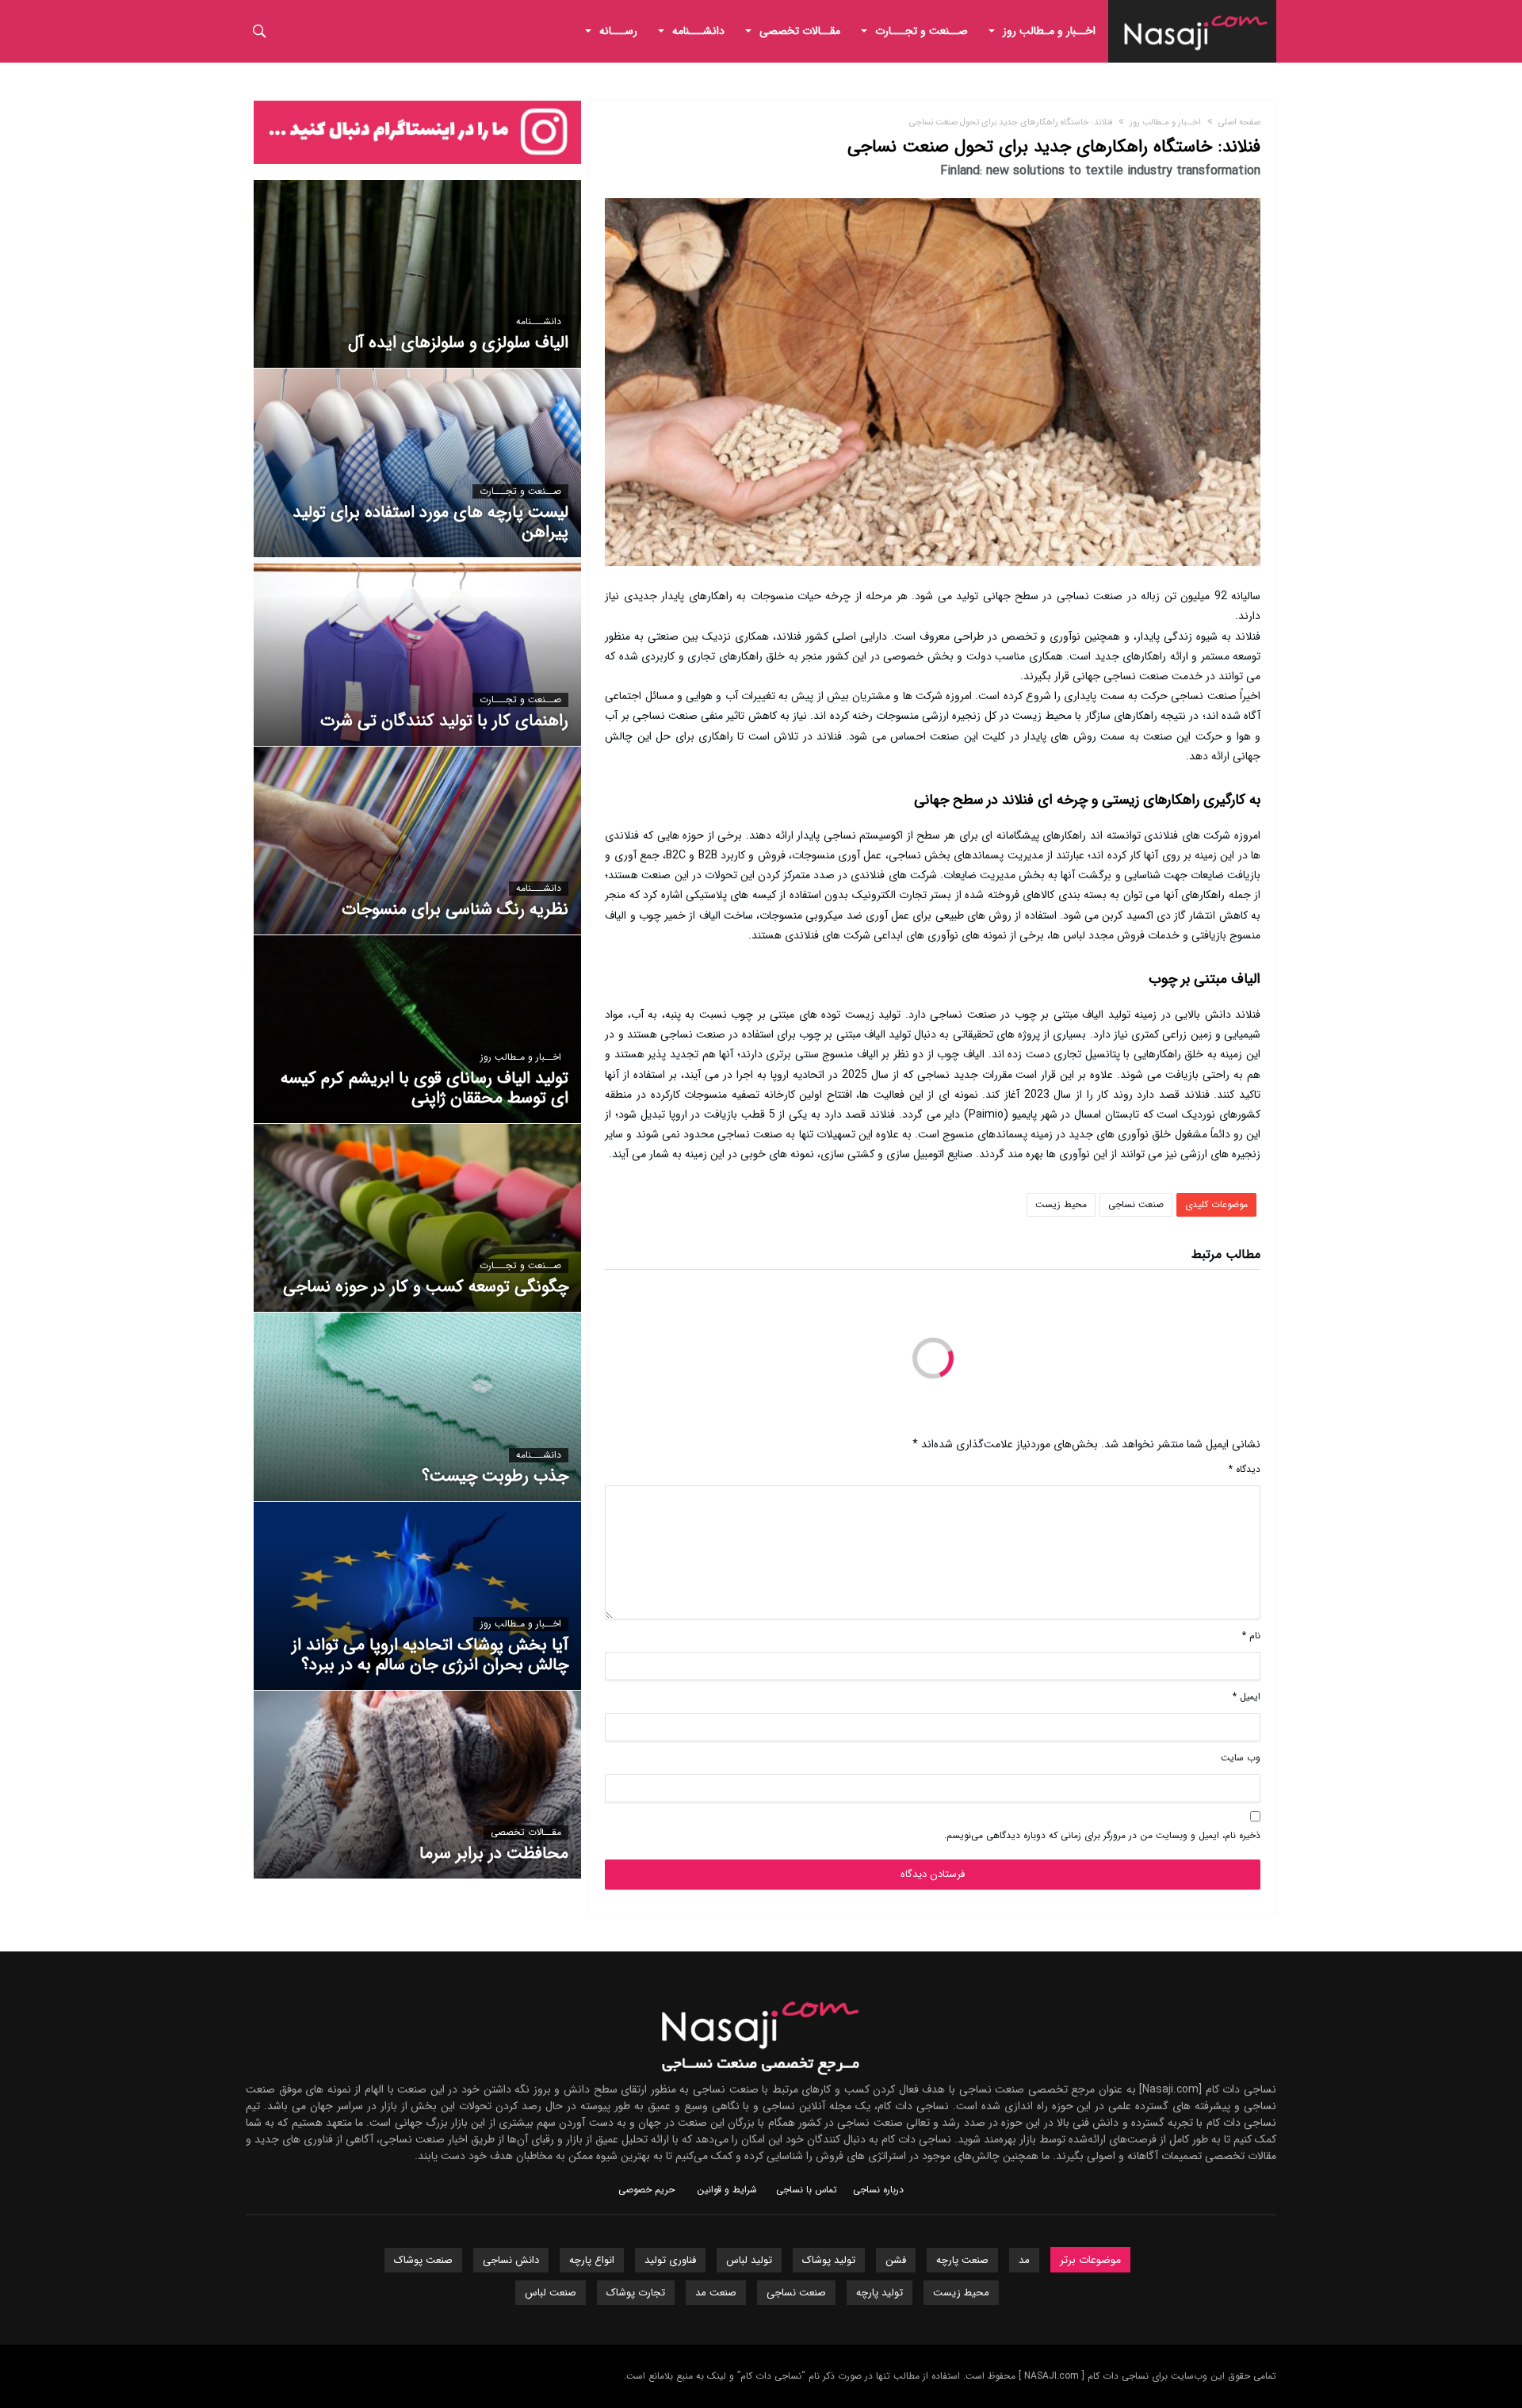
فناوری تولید (670, 2260)
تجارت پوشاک (636, 2293)
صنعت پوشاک (423, 2260)
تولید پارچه (880, 2293)
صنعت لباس (551, 2293)
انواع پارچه (592, 2260)
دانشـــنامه (539, 322)
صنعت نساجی (1136, 1204)
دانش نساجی (511, 2260)
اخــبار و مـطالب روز (1165, 122)
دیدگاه (1245, 1469)
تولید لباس (749, 2260)
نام (1251, 1636)
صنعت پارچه (962, 2260)
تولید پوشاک (829, 2260)
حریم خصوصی (646, 2190)
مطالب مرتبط (1226, 1256)
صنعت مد (716, 2293)
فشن (896, 2260)
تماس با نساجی (807, 2190)
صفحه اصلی (1239, 122)
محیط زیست (1061, 1204)
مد (1024, 2260)
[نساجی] (1196, 12)
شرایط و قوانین (727, 2190)
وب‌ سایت (1241, 1758)
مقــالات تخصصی (526, 1833)
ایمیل (1247, 1697)
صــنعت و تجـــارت (520, 491)
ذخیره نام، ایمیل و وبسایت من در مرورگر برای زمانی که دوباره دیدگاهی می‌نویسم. (1102, 1835)
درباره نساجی (878, 2190)
